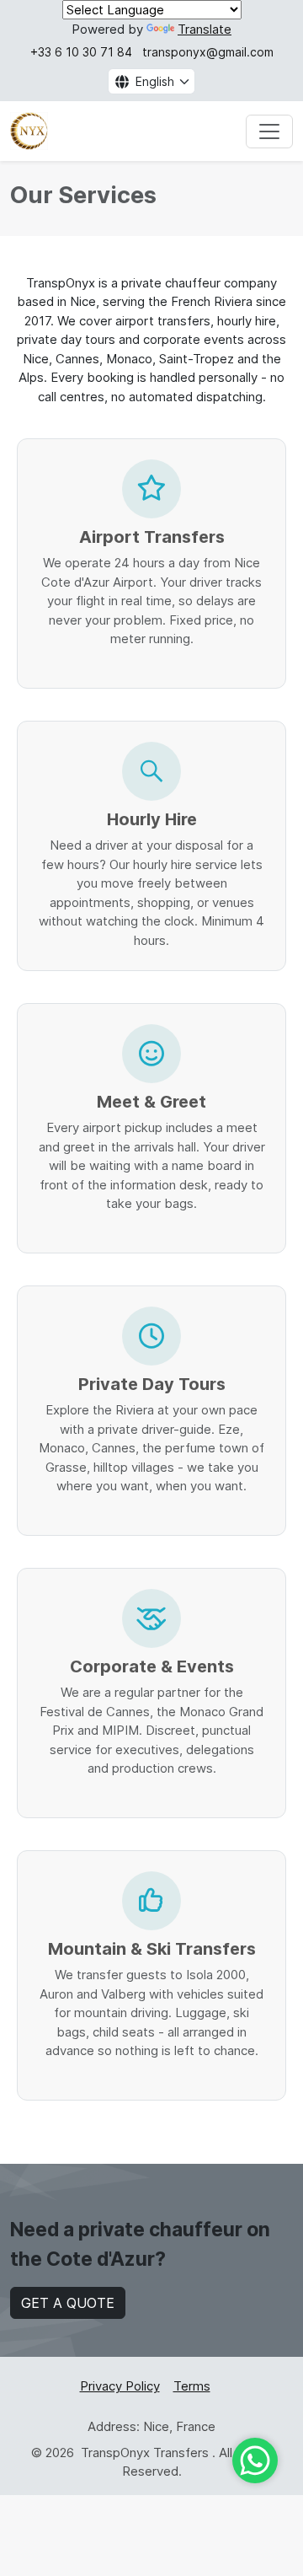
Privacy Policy (120, 2386)
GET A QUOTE (68, 2303)
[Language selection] (119, 81)
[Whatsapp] (255, 2461)
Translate (205, 29)
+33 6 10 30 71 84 (81, 52)
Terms (192, 2386)
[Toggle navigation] (269, 131)
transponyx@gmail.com (208, 52)
